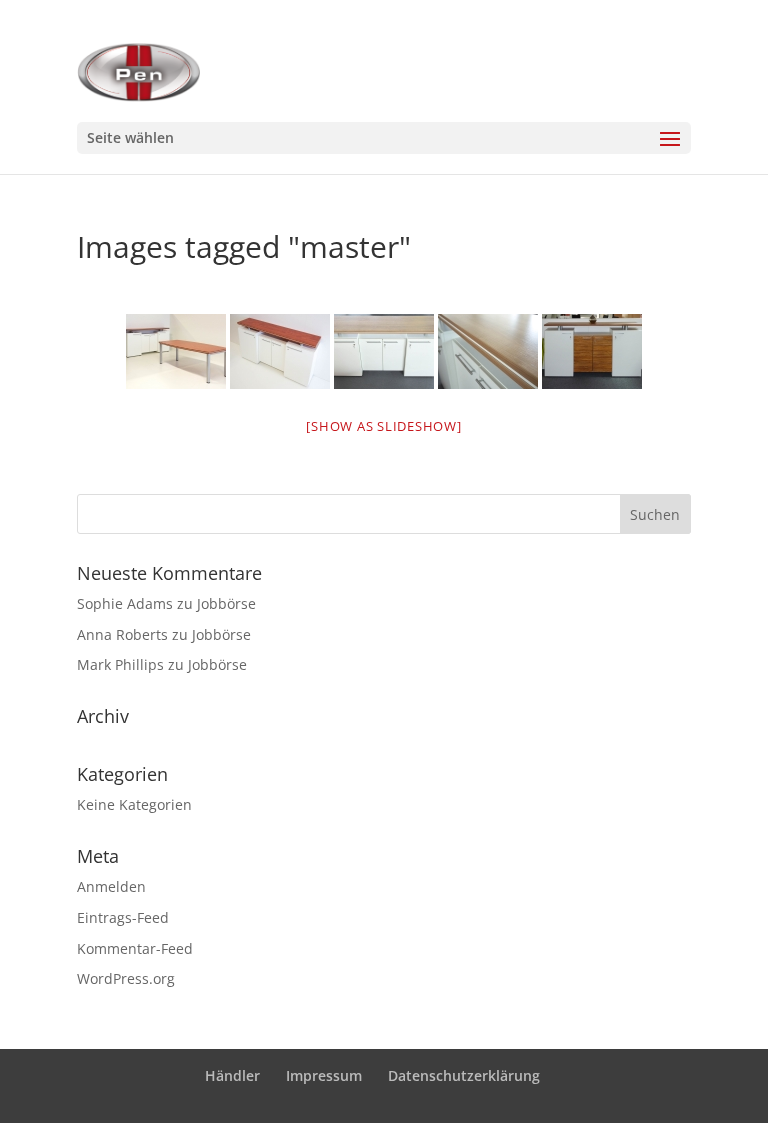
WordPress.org (126, 978)
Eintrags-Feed (123, 917)
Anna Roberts (122, 634)
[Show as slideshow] (383, 426)
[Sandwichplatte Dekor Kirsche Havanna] (488, 351)
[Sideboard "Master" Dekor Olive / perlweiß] (592, 351)
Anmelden (111, 886)
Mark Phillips (120, 664)
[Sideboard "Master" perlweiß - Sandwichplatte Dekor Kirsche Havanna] (384, 351)
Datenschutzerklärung (464, 1075)
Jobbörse (226, 603)
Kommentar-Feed (135, 948)
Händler (232, 1075)
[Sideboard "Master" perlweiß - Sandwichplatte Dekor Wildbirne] (280, 351)
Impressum (324, 1075)
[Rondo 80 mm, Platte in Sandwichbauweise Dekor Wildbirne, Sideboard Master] (176, 351)
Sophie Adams (125, 603)
